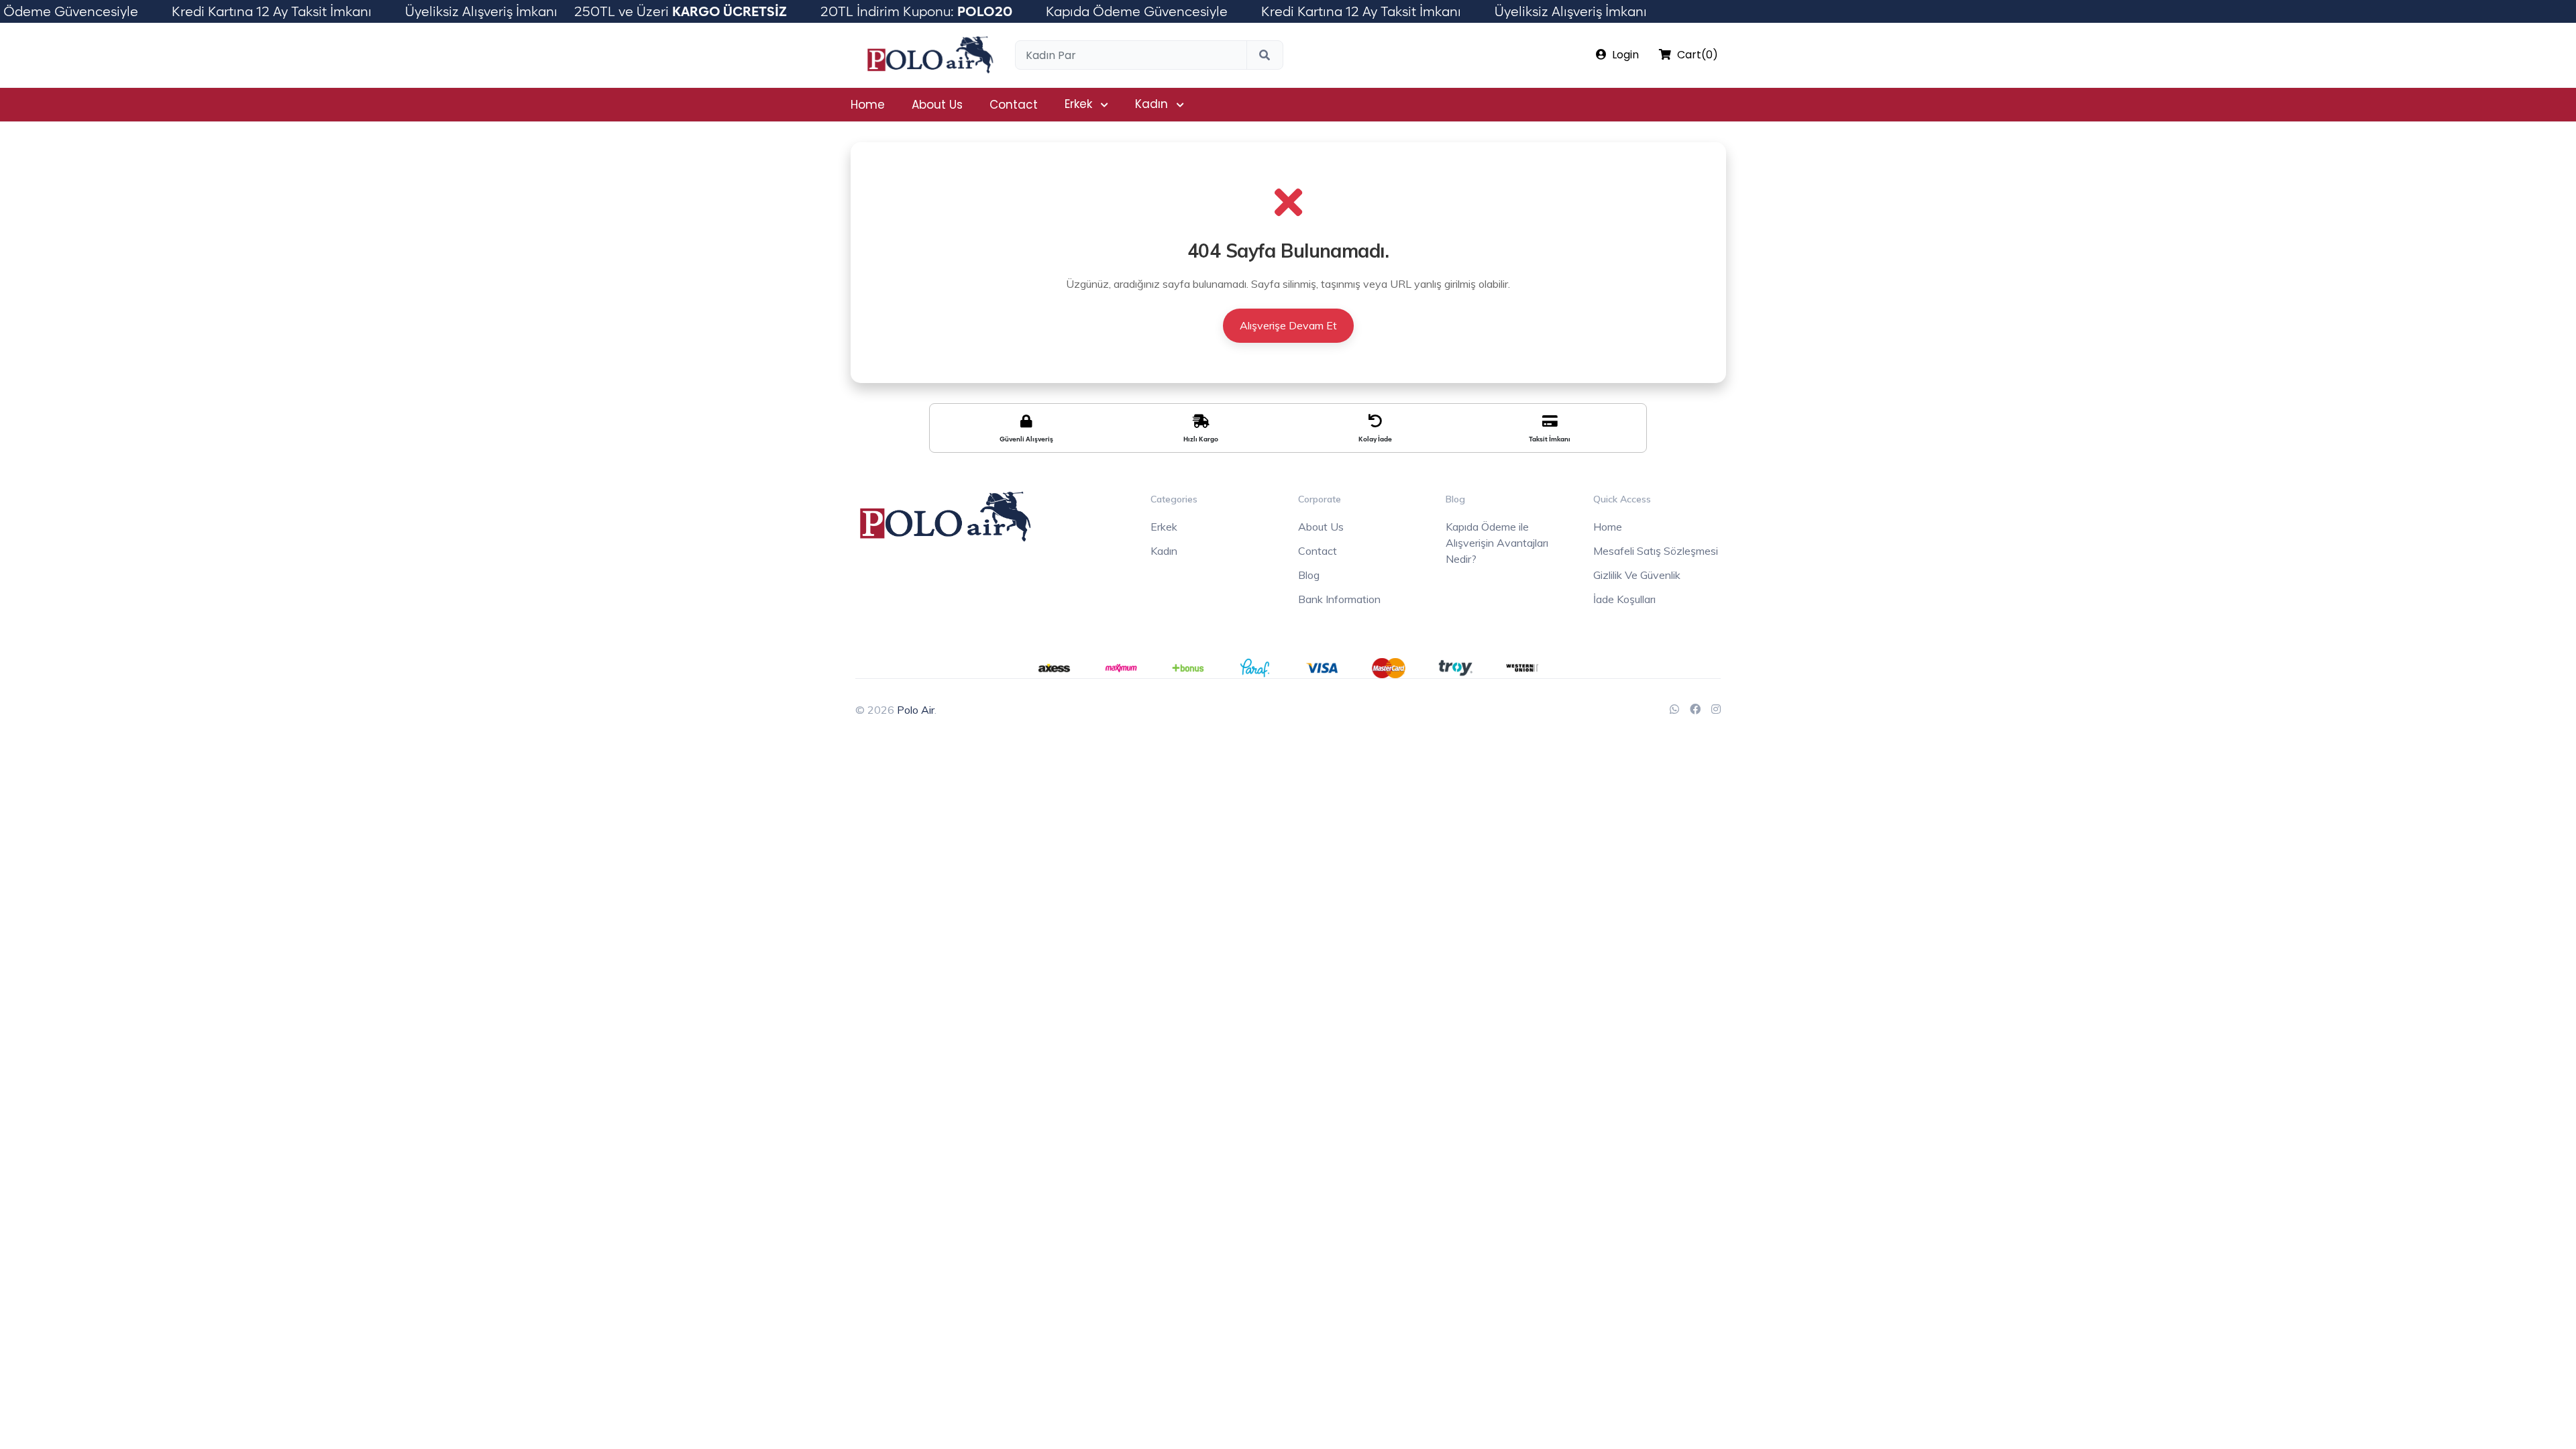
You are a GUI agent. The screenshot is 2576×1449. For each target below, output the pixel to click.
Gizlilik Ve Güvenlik (1637, 575)
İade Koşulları (1624, 599)
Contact (1014, 105)
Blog (1309, 575)
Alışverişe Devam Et (1288, 325)
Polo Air (916, 710)
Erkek (1078, 104)
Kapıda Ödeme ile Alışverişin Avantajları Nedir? (1497, 543)
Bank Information (1339, 599)
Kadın (1151, 104)
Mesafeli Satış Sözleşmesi (1656, 551)
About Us (937, 105)
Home (868, 105)
